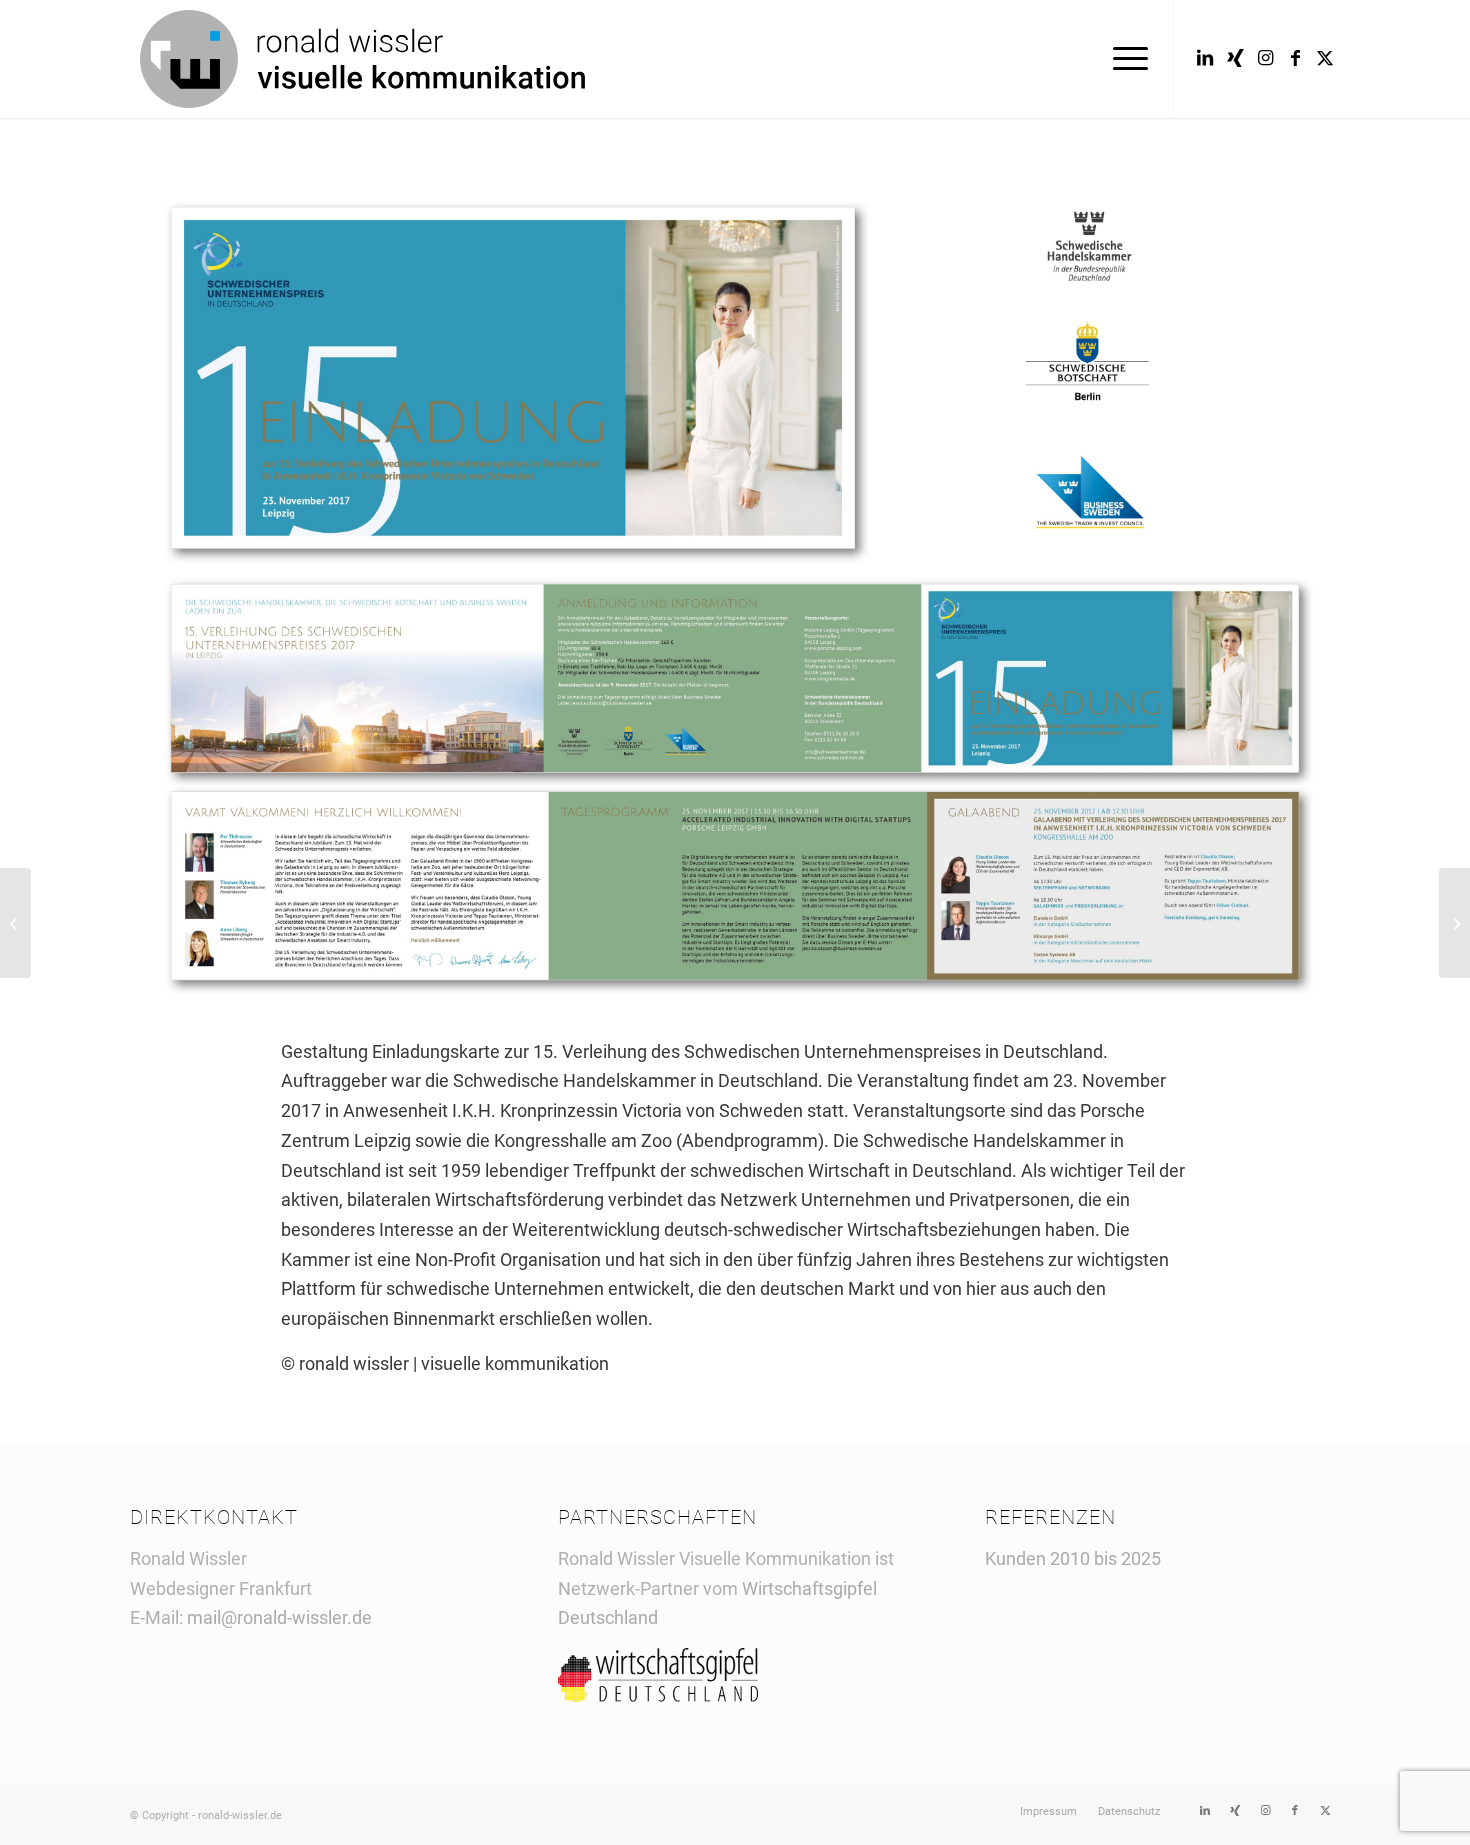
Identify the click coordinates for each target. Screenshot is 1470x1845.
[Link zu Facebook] (1295, 58)
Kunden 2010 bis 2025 (1073, 1558)
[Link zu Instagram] (1265, 58)
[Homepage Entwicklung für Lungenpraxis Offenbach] (1454, 923)
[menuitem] (1124, 59)
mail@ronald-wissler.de (279, 1617)
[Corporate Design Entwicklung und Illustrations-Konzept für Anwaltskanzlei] (15, 923)
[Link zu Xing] (1235, 58)
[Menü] (1124, 59)
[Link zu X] (1325, 58)
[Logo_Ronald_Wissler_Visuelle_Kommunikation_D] (362, 59)
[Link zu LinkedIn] (1205, 58)
